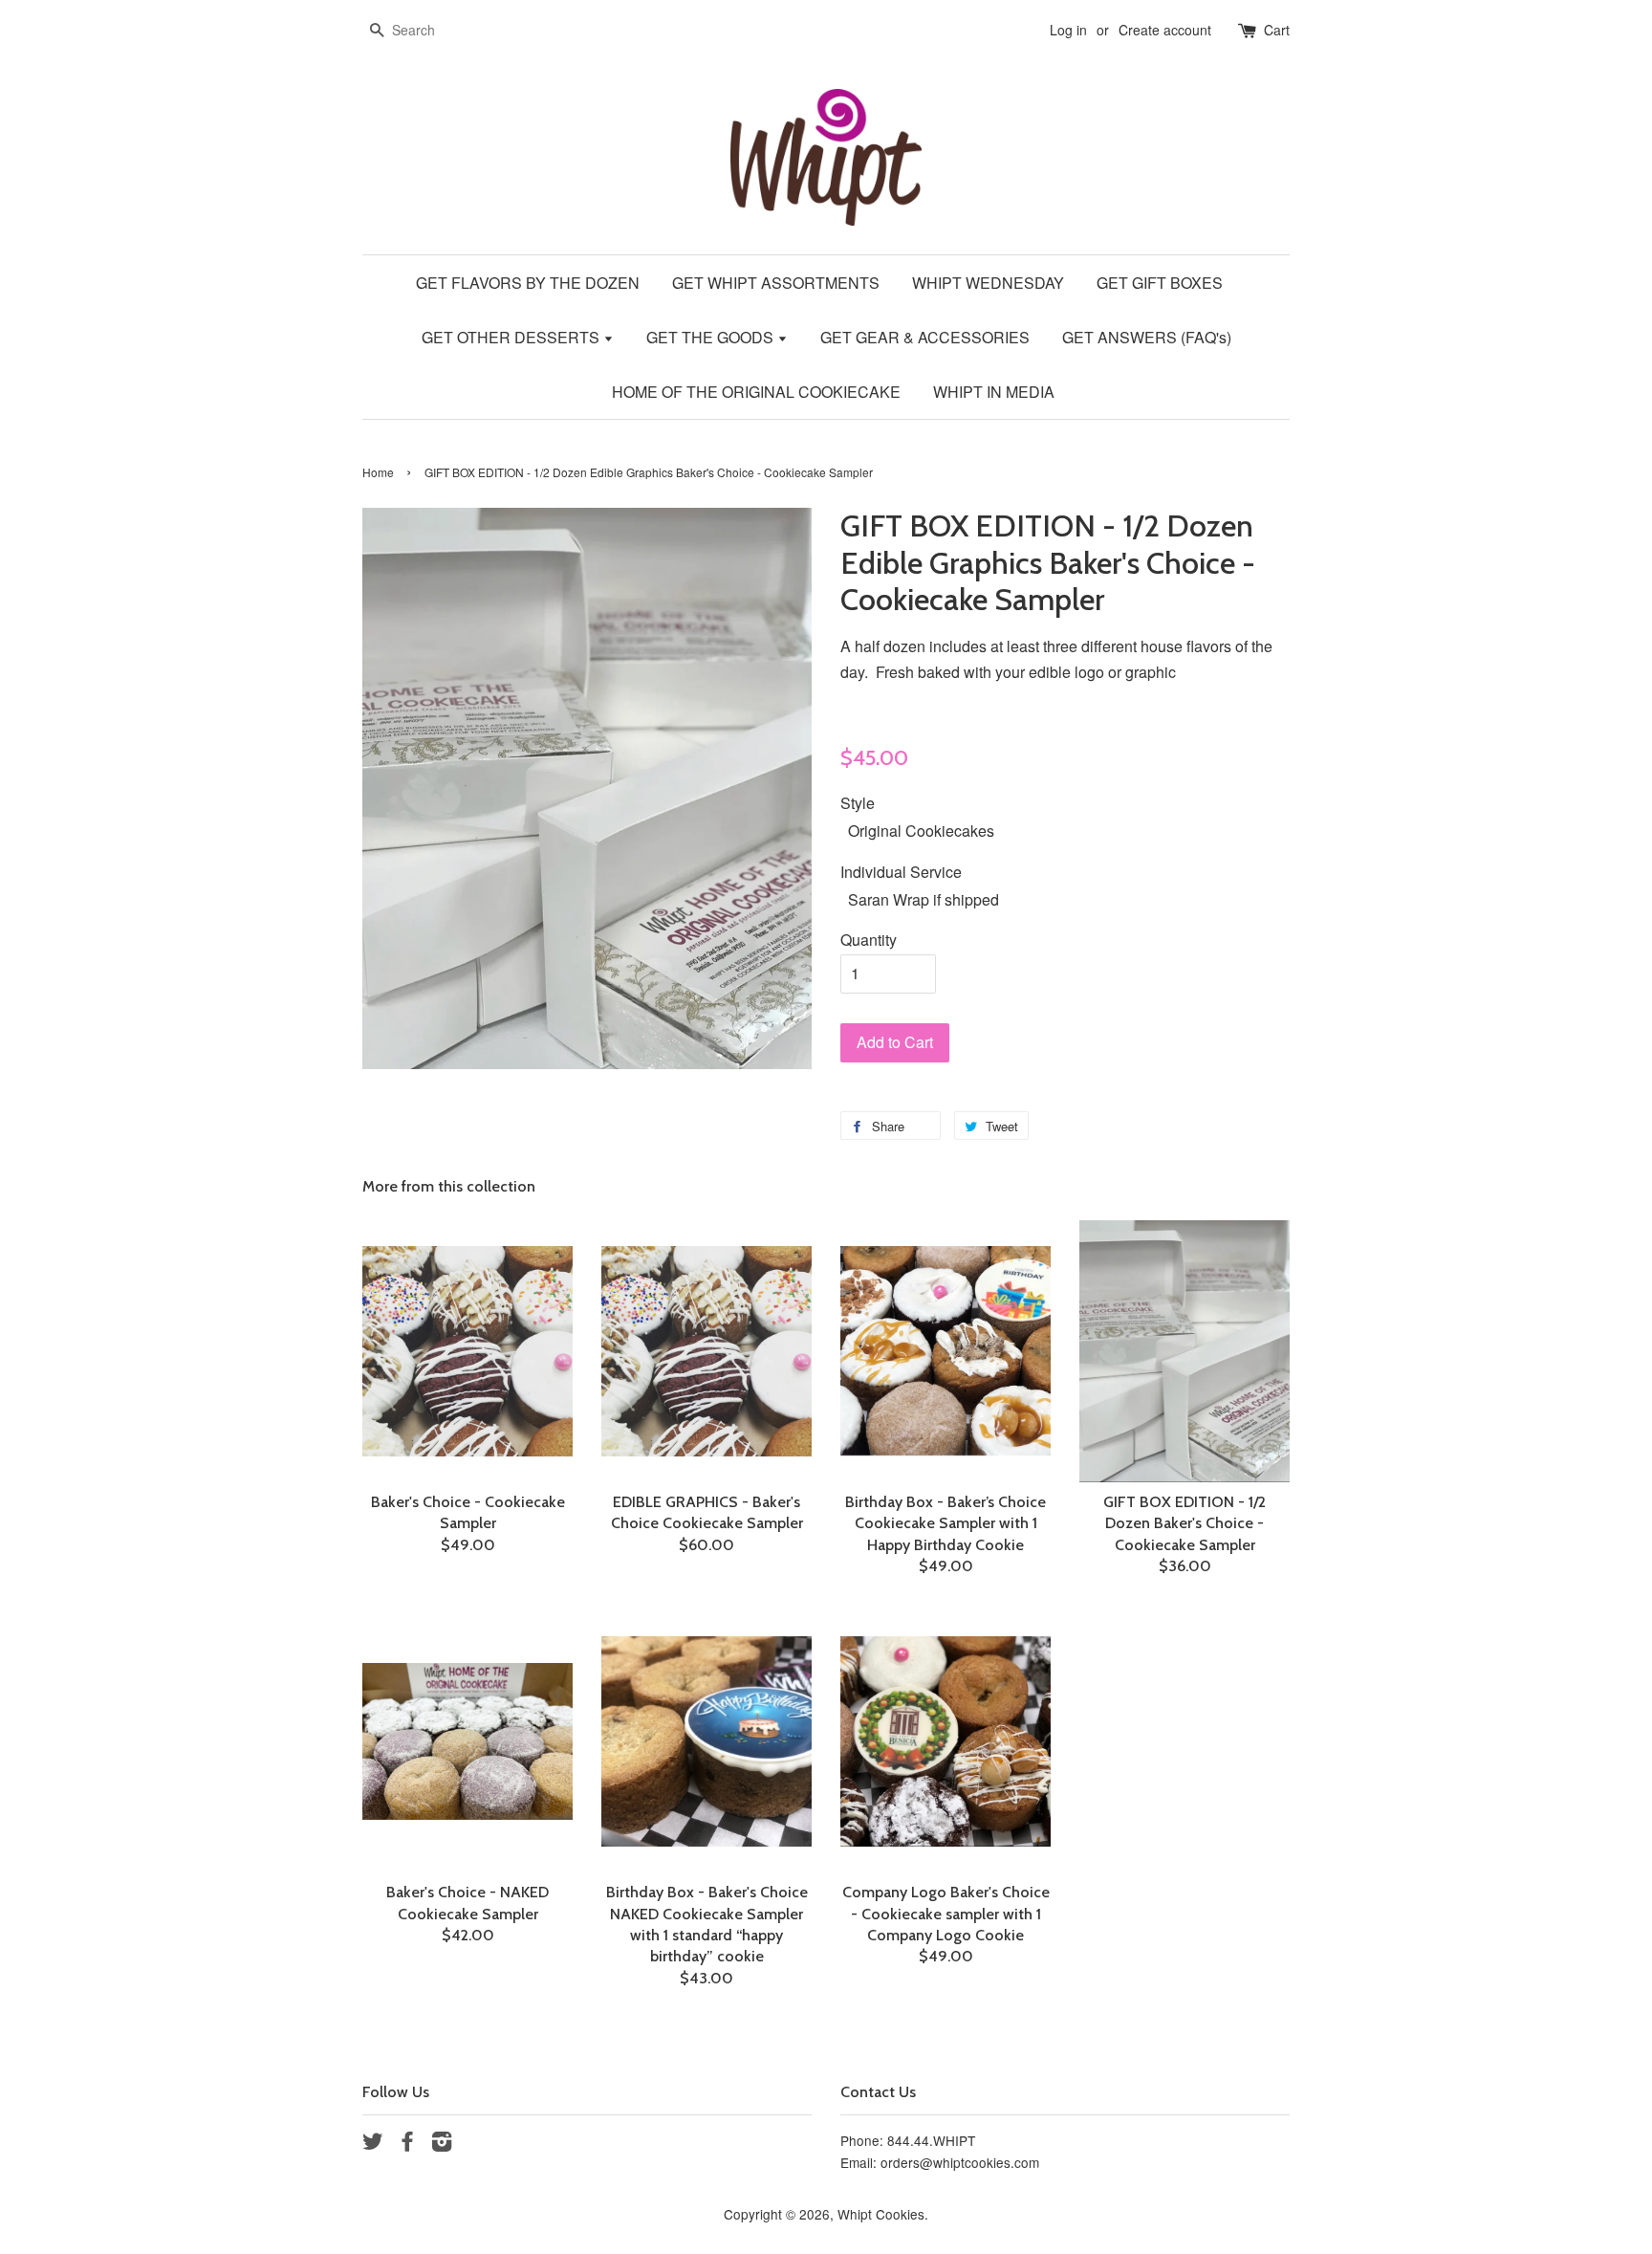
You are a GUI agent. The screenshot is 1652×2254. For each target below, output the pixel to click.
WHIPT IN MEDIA (994, 392)
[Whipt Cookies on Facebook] (407, 2144)
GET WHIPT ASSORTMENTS (776, 283)
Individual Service (901, 872)
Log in (1068, 30)
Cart (1277, 30)
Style (858, 803)
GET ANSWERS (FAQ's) (1147, 337)
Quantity (869, 940)
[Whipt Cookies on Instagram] (442, 2144)
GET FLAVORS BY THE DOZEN (528, 283)
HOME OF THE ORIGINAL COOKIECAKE (756, 392)
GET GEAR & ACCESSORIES (925, 337)
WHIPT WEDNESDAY (988, 283)
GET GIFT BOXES (1160, 283)
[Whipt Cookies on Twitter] (373, 2144)
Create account (1165, 30)
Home (378, 472)
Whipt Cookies (881, 2214)
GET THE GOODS (712, 337)
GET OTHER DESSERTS (512, 337)
